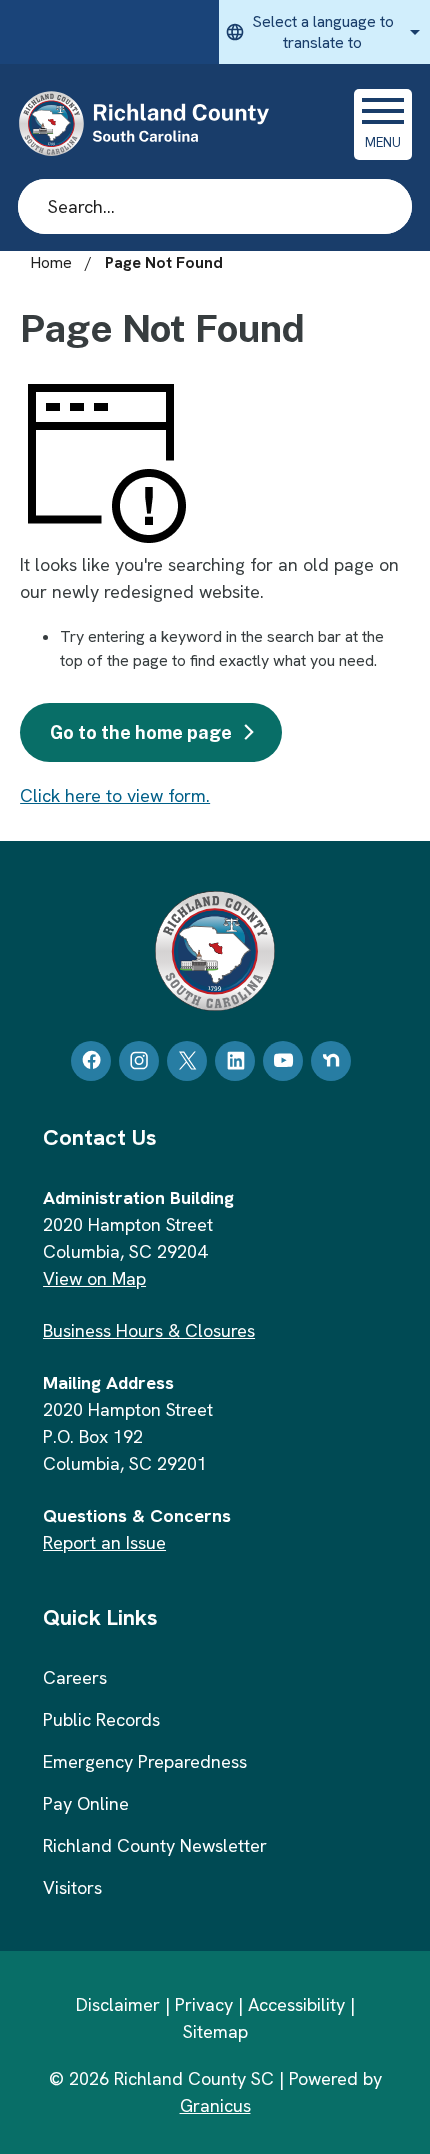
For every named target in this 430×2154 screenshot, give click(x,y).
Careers (75, 1677)
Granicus (215, 2105)
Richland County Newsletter (155, 1845)
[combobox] (324, 32)
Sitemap (215, 2031)
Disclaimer (118, 2004)
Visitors (72, 1887)
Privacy (204, 2004)
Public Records (101, 1719)
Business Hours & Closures (149, 1330)
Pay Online (86, 1803)
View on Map (94, 1278)
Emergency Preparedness (145, 1761)
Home (51, 262)
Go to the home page (141, 732)
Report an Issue (104, 1542)
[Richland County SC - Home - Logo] (152, 124)
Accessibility (296, 2004)
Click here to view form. (115, 795)
